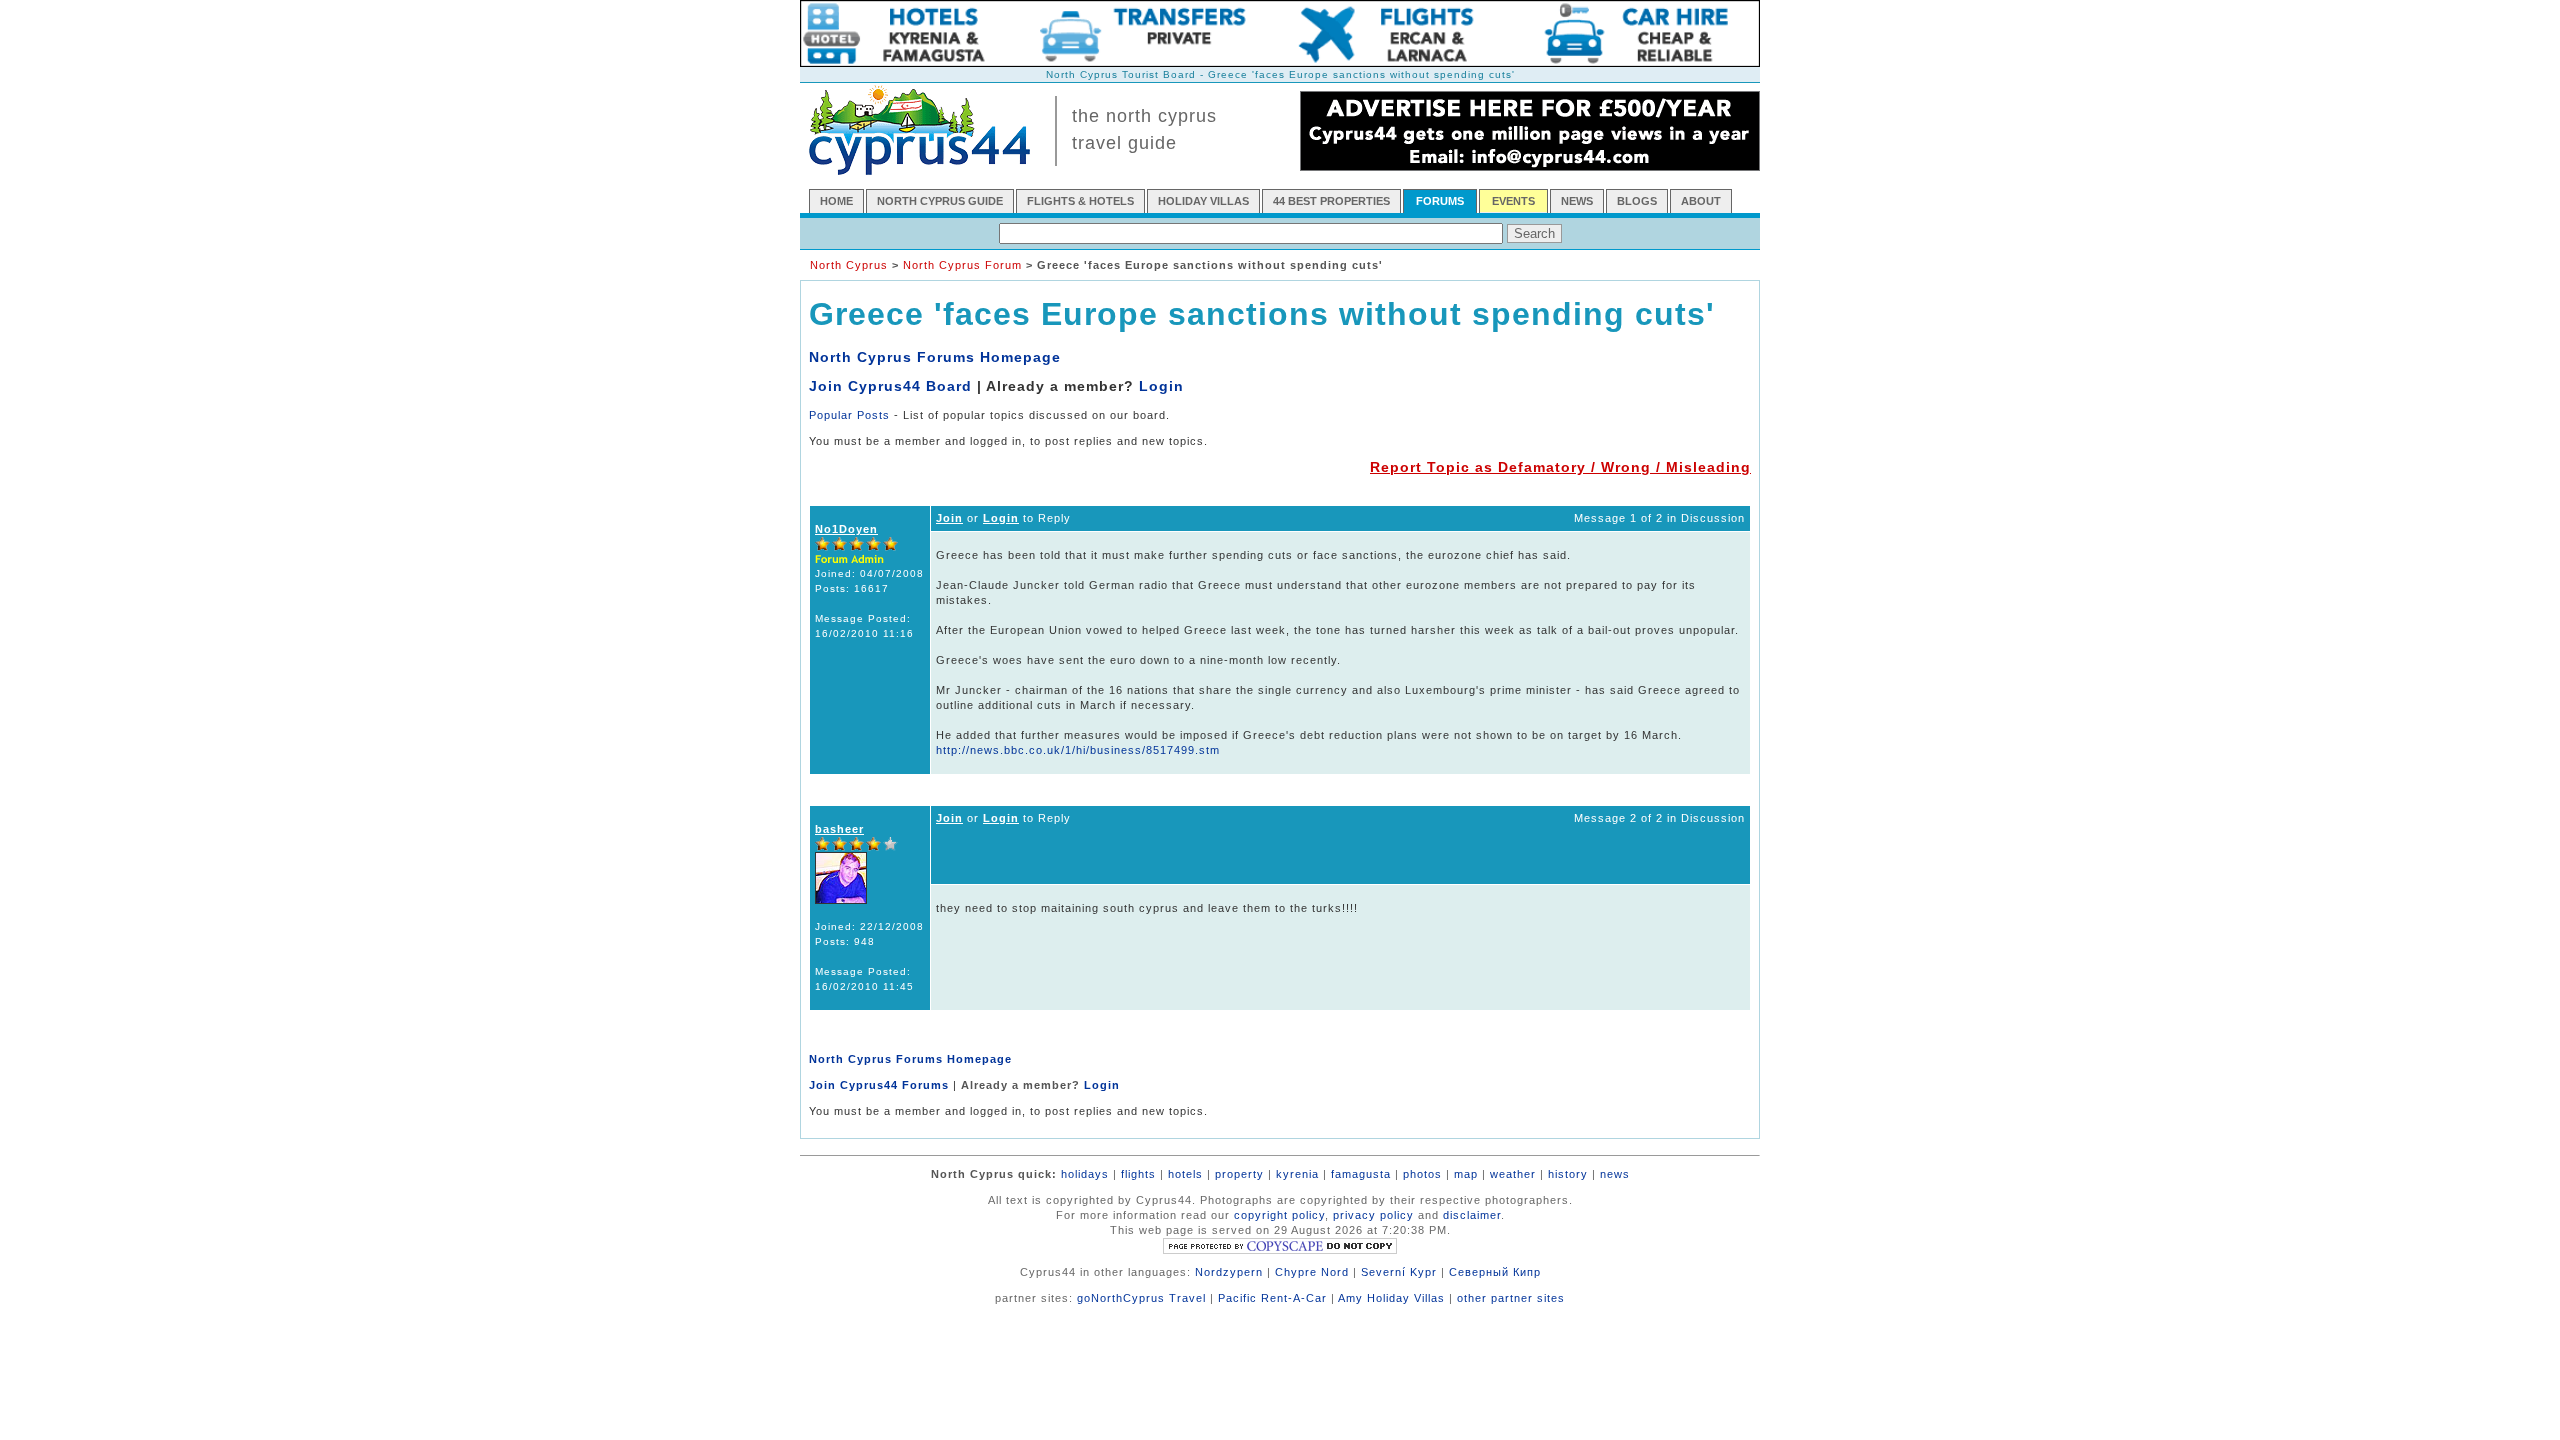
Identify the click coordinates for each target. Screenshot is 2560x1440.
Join (949, 518)
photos (1422, 1174)
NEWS (1577, 201)
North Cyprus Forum (962, 265)
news (1615, 1174)
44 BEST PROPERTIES (1331, 201)
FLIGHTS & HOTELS (1080, 201)
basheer (839, 829)
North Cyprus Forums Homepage (935, 357)
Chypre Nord (1312, 1272)
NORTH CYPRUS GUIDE (940, 201)
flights (1138, 1174)
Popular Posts (849, 415)
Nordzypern (1229, 1272)
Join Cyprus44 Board (890, 386)
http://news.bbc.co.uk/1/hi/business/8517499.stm (1078, 750)
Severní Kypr (1399, 1272)
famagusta (1361, 1174)
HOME (836, 201)
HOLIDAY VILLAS (1203, 201)
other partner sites (1511, 1298)
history (1568, 1174)
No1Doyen (846, 529)
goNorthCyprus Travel (1141, 1298)
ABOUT (1701, 201)
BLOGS (1637, 201)
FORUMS (1440, 201)
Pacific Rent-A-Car (1272, 1298)
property (1239, 1174)
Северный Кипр (1495, 1272)
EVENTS (1513, 201)
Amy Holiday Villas (1391, 1298)
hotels (1185, 1174)
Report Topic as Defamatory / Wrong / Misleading (1560, 467)
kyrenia (1297, 1174)
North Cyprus (849, 265)
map (1466, 1174)
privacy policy (1373, 1215)
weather (1513, 1174)
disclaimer (1472, 1215)
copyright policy (1279, 1215)
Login (1161, 386)
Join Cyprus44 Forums (879, 1085)
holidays (1085, 1174)
